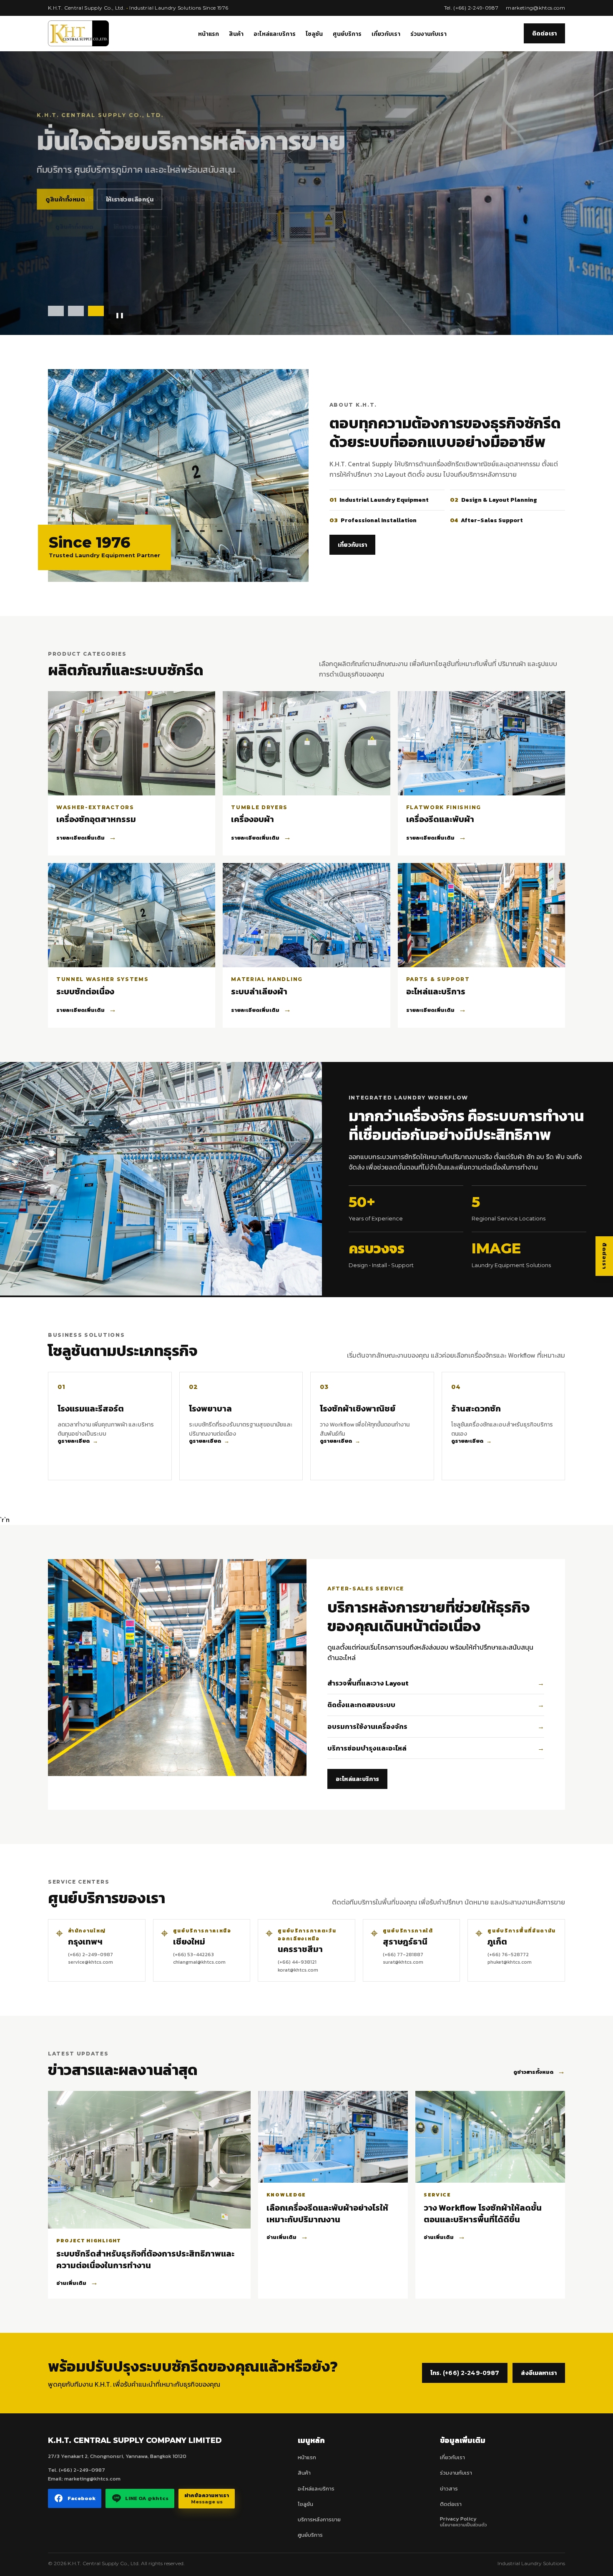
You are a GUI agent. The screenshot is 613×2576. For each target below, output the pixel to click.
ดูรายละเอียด (78, 1441)
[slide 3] (96, 311)
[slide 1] (56, 311)
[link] (110, 1426)
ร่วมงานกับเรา (428, 34)
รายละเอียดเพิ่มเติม (86, 837)
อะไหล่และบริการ (275, 34)
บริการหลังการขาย (319, 2519)
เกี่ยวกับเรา (386, 34)
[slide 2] (76, 311)
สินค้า (236, 34)
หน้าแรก (209, 34)
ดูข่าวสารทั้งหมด (539, 2071)
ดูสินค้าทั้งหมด (67, 228)
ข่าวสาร (449, 2489)
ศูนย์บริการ (347, 34)
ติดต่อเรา (544, 33)
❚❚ (120, 315)
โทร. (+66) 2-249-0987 (465, 2373)
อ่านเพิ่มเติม (77, 2282)
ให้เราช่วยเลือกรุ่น (131, 228)
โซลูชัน (314, 34)
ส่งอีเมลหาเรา (539, 2373)
